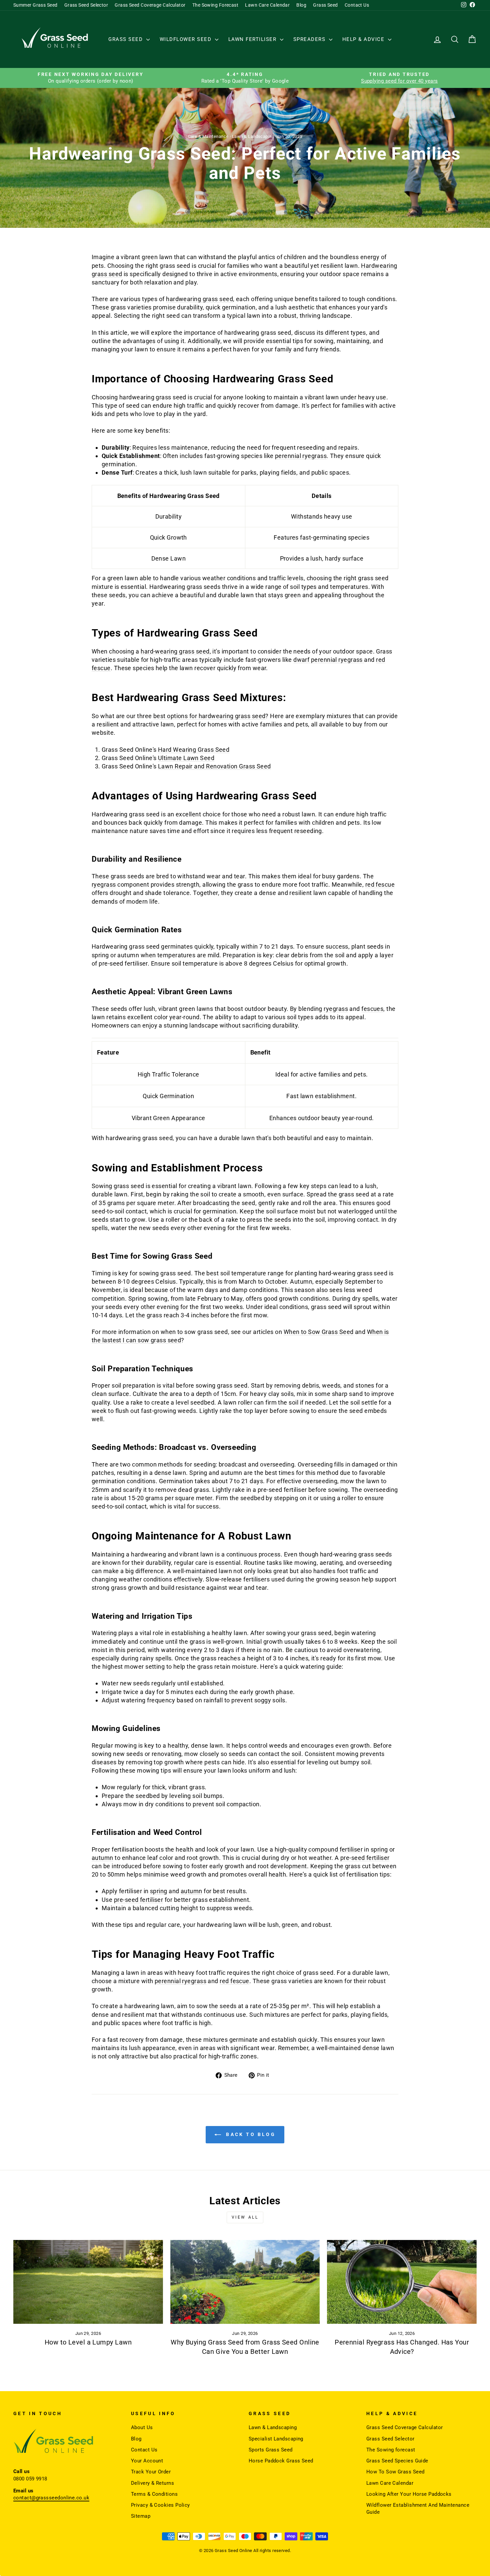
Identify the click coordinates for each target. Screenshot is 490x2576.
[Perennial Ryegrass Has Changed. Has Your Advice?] (402, 2282)
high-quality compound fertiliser (319, 1849)
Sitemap (141, 2516)
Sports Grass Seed (271, 2450)
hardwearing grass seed (199, 299)
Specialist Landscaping (276, 2439)
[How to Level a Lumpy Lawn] (88, 2282)
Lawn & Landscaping (253, 136)
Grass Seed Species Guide (397, 2461)
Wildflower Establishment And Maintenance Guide (418, 2509)
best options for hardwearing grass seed (209, 716)
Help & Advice (364, 39)
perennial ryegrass (301, 456)
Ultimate (171, 758)
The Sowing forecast (391, 2450)
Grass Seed (325, 5)
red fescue (380, 884)
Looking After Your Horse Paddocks (409, 2494)
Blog (301, 5)
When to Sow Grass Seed (319, 1332)
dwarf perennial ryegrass (329, 660)
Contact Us (357, 5)
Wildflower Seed (186, 39)
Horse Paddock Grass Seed (281, 2461)
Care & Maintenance (208, 136)
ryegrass (104, 884)
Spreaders (310, 39)
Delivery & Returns (152, 2483)
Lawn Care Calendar (267, 5)
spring (379, 1849)
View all (245, 2217)
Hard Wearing (178, 750)
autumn (102, 1858)
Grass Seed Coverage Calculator (150, 5)
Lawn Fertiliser (253, 39)
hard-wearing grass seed (175, 651)
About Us (142, 2427)
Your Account (147, 2461)
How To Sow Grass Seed (395, 2472)
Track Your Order (151, 2472)
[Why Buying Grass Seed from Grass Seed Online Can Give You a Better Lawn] (245, 2282)
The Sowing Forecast (215, 5)
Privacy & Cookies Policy (160, 2505)
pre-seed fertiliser (364, 1858)
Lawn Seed (199, 758)
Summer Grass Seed (35, 5)
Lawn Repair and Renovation (198, 766)
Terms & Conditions (154, 2494)
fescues (372, 1009)
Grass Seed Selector (86, 5)
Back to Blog (250, 2134)
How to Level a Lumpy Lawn (88, 2342)
